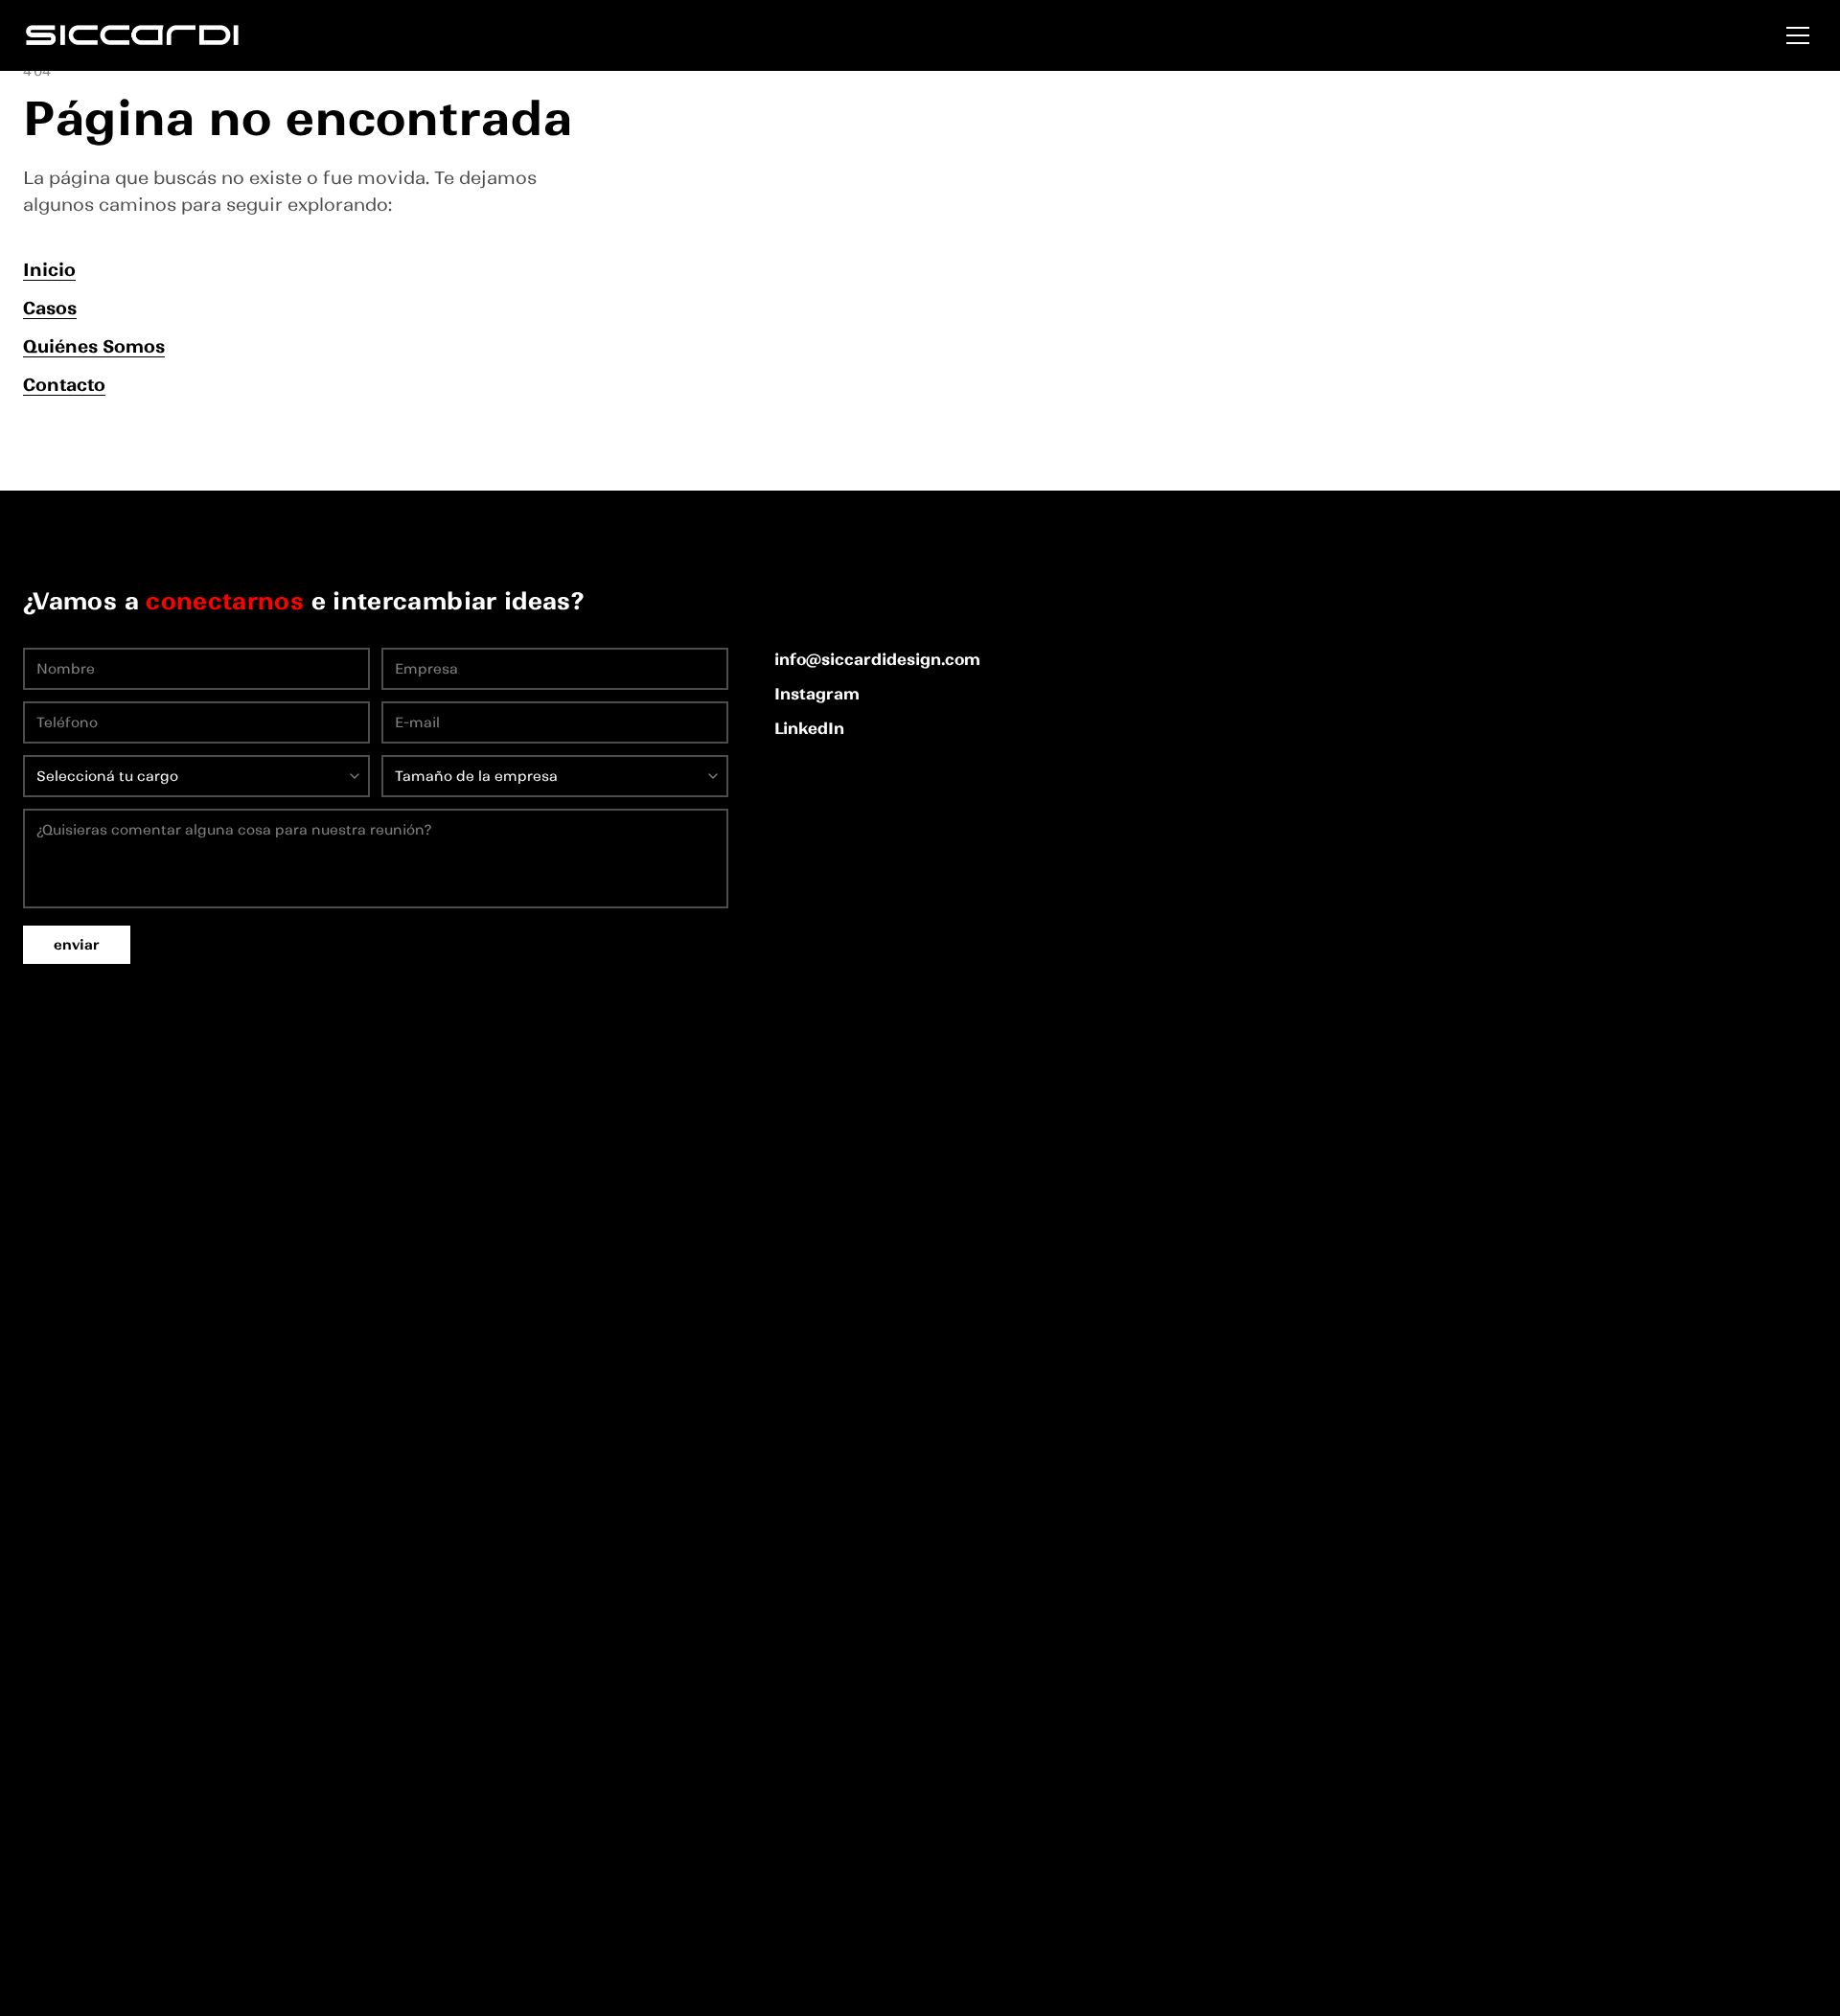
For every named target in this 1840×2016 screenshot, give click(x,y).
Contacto (64, 385)
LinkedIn (809, 728)
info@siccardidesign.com (877, 659)
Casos (50, 308)
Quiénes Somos (94, 346)
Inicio (49, 270)
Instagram (817, 694)
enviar (77, 945)
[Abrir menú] (1798, 35)
